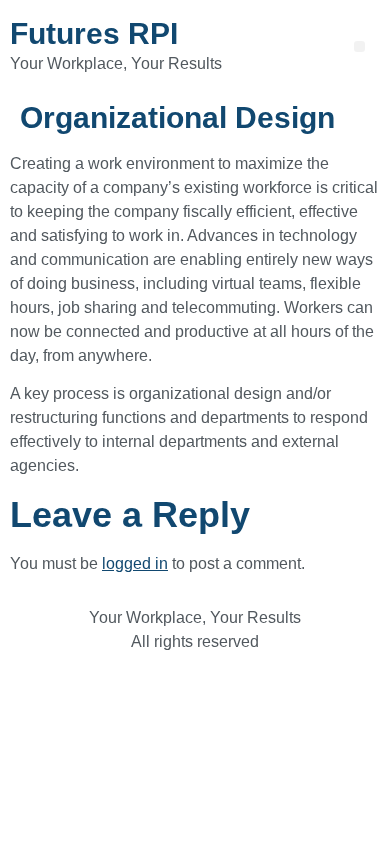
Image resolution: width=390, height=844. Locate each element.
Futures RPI (94, 33)
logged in (135, 563)
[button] (359, 46)
